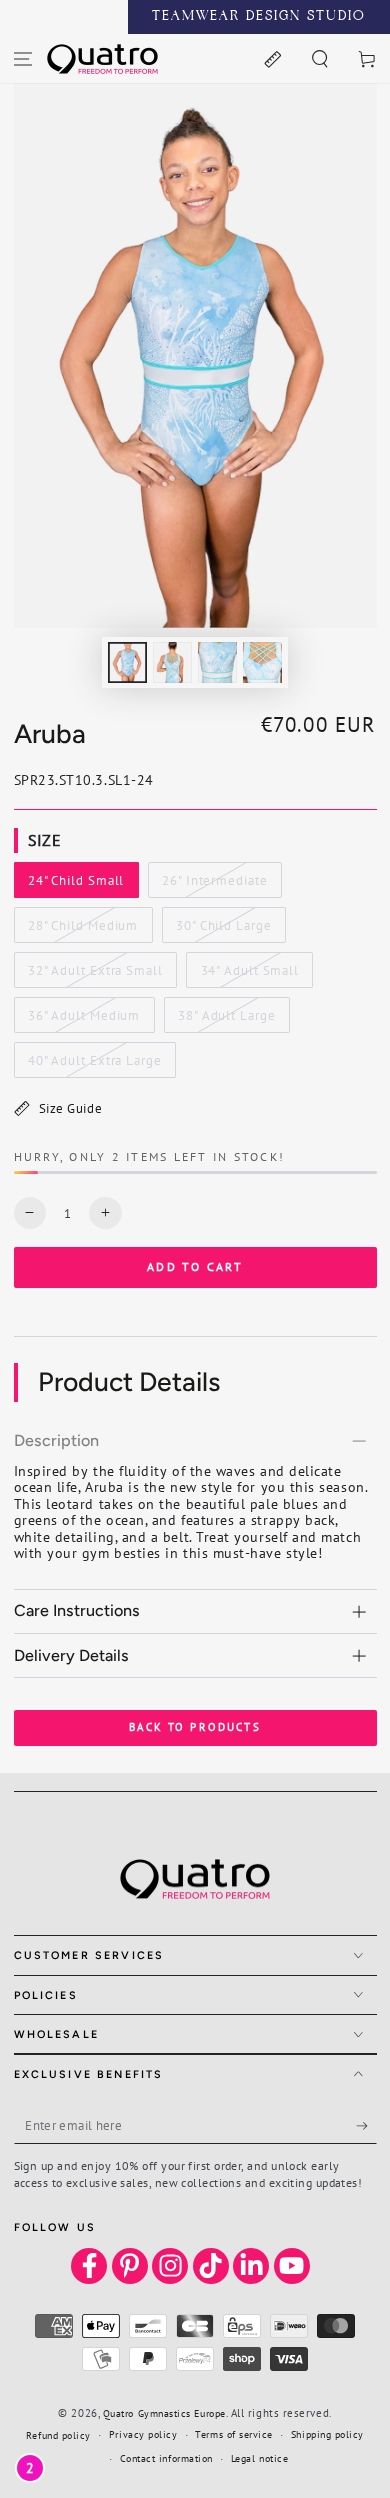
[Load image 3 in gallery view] (218, 662)
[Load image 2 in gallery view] (173, 662)
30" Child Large (223, 930)
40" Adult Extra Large (94, 1065)
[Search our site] (319, 58)
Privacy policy (143, 2434)
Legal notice (259, 2458)
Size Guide (70, 1108)
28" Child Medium (82, 930)
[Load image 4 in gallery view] (263, 662)
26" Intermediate (214, 885)
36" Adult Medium (83, 1020)
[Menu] (23, 58)
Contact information (166, 2458)
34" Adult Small (249, 975)
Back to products (195, 1727)
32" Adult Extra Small (95, 975)
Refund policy (58, 2435)
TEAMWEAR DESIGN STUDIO (259, 17)
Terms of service (234, 2434)
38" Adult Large (226, 1020)
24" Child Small (75, 885)
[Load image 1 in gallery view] (128, 662)
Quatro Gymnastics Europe (164, 2413)
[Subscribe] (366, 2126)
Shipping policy (327, 2434)
